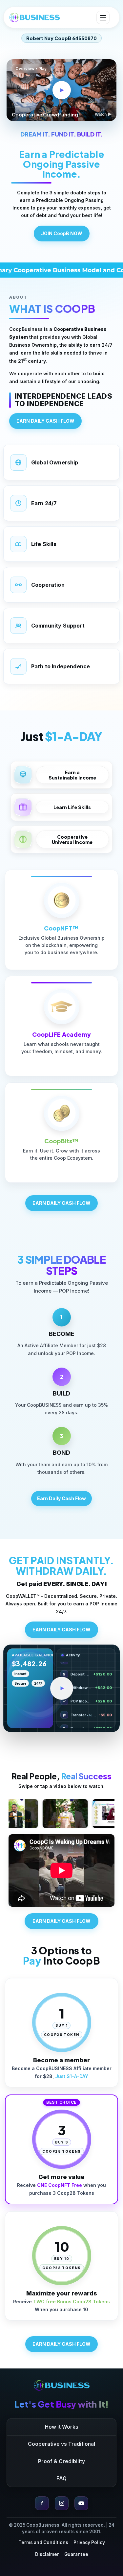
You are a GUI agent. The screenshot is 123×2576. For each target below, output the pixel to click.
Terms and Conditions (43, 2542)
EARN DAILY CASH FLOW (45, 421)
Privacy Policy (89, 2542)
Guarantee (76, 2554)
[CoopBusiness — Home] (62, 2385)
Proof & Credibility (61, 2461)
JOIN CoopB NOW (62, 233)
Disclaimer (47, 2554)
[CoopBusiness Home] (35, 17)
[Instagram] (62, 2503)
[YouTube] (81, 2503)
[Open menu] (103, 17)
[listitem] (61, 1333)
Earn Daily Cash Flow (61, 1498)
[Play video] (62, 1688)
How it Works (62, 2427)
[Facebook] (42, 2503)
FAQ (61, 2478)
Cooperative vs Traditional (61, 2444)
